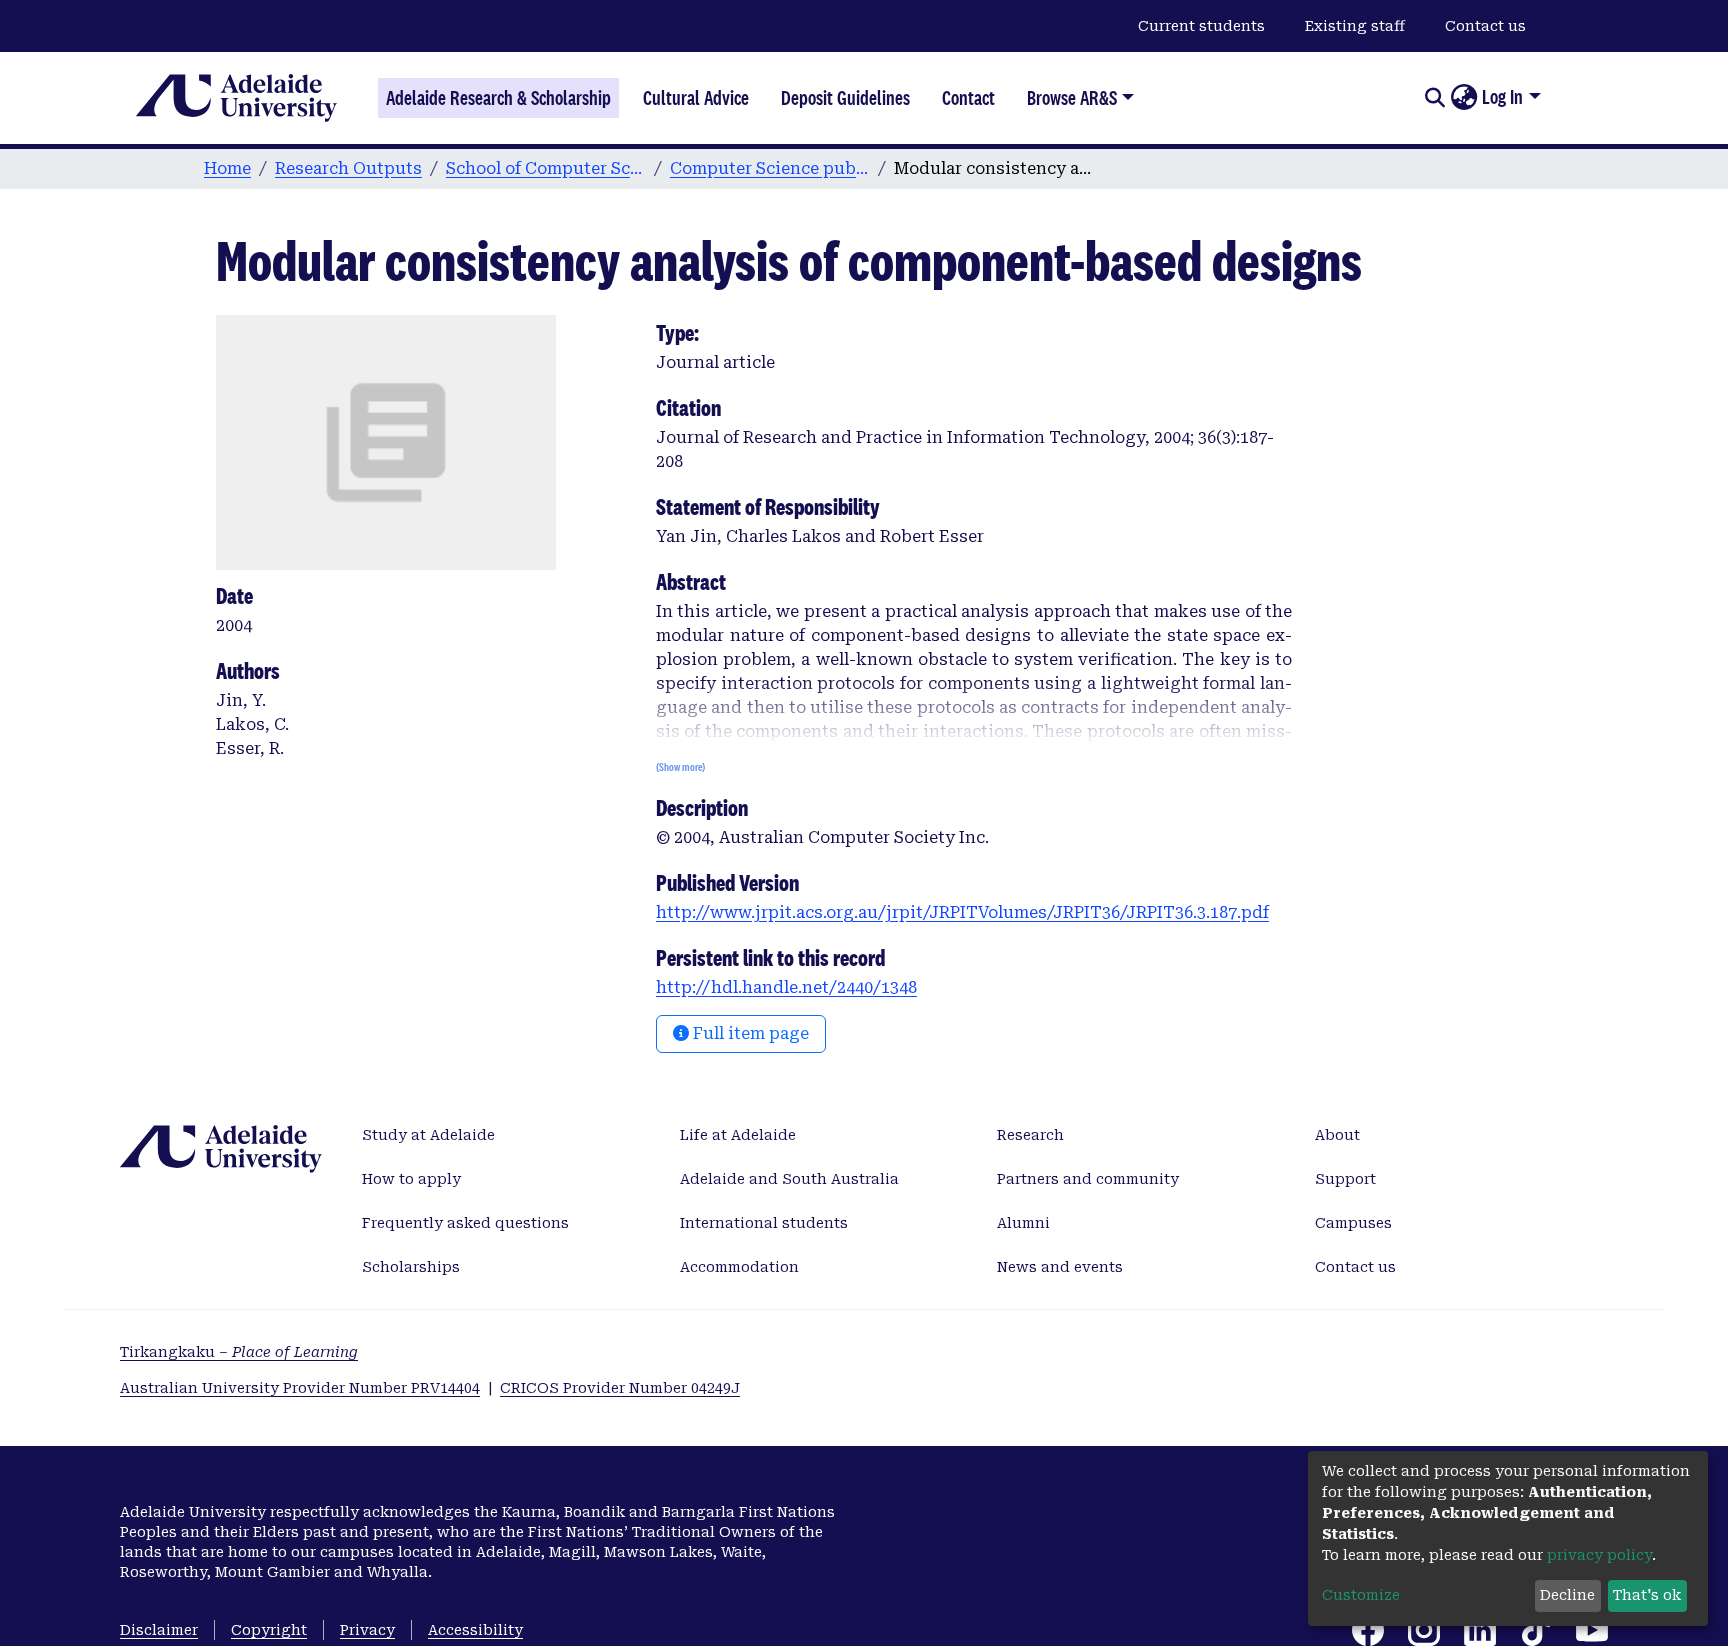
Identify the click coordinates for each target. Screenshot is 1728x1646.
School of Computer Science (546, 168)
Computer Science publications (770, 168)
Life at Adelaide (738, 1135)
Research (1030, 1135)
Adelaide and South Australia (789, 1179)
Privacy (367, 1630)
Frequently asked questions (465, 1223)
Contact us (1485, 26)
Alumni (1023, 1223)
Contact (968, 98)
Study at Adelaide (428, 1135)
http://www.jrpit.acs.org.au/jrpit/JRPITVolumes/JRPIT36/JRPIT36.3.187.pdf (962, 912)
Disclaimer (159, 1630)
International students (764, 1223)
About (1337, 1135)
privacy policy (1599, 1555)
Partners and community (1088, 1179)
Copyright (269, 1630)
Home (227, 168)
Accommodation (739, 1267)
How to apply (411, 1179)
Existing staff (1355, 26)
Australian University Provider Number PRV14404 (300, 1388)
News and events (1060, 1267)
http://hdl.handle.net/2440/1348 (786, 987)
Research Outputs (348, 168)
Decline (1567, 1595)
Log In (1502, 97)
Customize (1361, 1595)
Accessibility (475, 1630)
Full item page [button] (749, 1033)
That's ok (1647, 1595)
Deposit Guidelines (845, 98)
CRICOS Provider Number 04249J (620, 1388)
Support (1345, 1179)
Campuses (1353, 1223)
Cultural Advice (696, 98)
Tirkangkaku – (239, 1352)
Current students (1201, 26)
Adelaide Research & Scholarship (498, 98)
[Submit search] (1434, 98)
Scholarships (411, 1267)
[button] (1463, 98)
